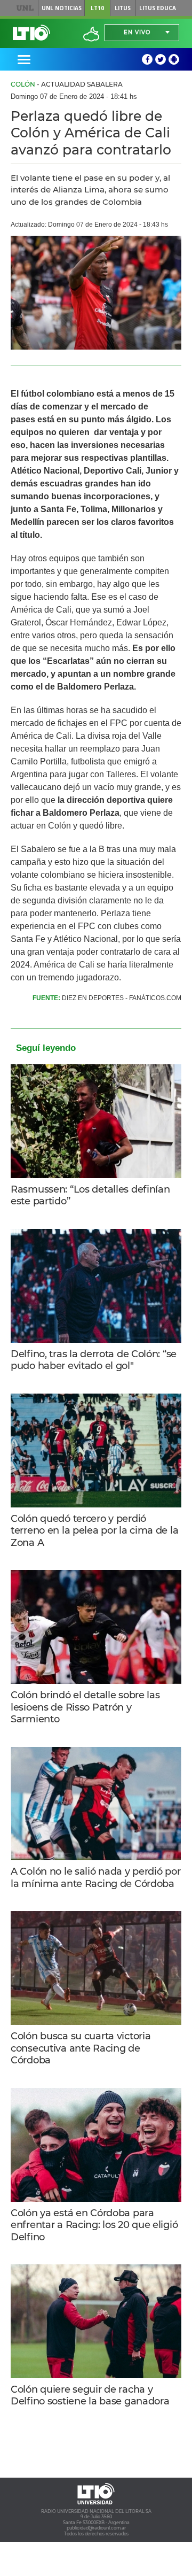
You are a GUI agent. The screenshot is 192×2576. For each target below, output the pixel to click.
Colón (23, 84)
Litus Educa (158, 8)
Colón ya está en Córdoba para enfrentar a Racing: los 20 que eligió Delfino (94, 2225)
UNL (25, 8)
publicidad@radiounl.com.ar (96, 2528)
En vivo (137, 32)
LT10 (97, 8)
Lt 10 (31, 33)
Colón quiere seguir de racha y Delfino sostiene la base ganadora (90, 2396)
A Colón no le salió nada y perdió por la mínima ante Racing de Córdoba (95, 1878)
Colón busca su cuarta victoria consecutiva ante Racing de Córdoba (81, 2048)
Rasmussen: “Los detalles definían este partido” (90, 1196)
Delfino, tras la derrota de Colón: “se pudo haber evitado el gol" (94, 1360)
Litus (123, 8)
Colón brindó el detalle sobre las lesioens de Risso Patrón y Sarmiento (85, 1707)
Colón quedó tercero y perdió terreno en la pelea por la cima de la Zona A (94, 1531)
